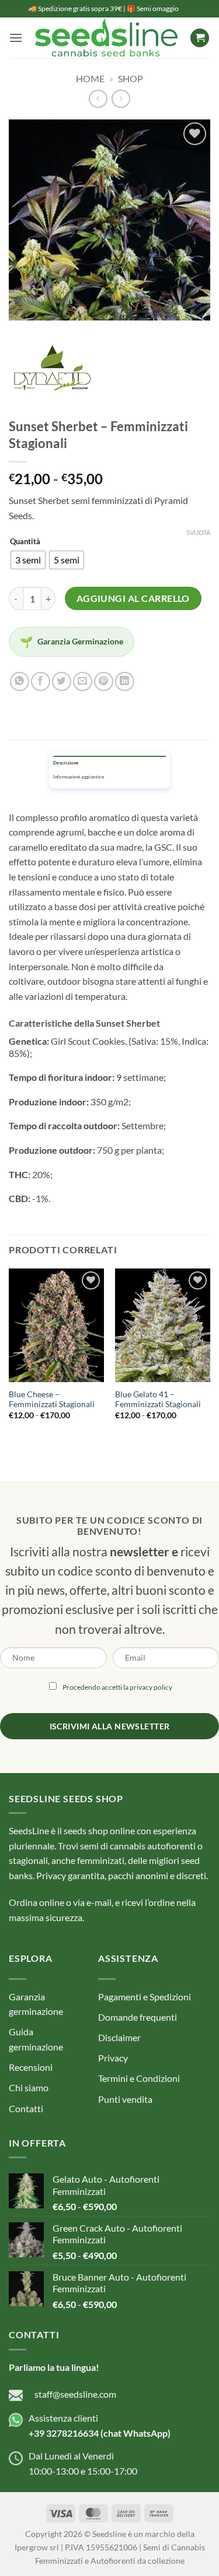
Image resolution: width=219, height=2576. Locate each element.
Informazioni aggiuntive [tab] (79, 777)
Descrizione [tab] (66, 763)
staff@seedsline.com (75, 2394)
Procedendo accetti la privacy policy (117, 1687)
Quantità (25, 542)
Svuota (198, 532)
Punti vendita (125, 2099)
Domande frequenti (138, 2017)
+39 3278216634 (64, 2433)
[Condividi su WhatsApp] (20, 681)
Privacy (113, 2058)
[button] (16, 38)
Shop (131, 78)
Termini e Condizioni (139, 2078)
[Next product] (98, 99)
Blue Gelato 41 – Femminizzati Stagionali (158, 1400)
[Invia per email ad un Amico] (83, 681)
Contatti (26, 2108)
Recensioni (31, 2067)
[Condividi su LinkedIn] (125, 681)
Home (90, 78)
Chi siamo (29, 2087)
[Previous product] (121, 99)
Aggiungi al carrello (133, 598)
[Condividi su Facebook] (41, 681)
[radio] (28, 560)
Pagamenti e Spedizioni (145, 1997)
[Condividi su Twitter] (62, 681)
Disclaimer (119, 2037)
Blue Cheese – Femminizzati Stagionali (52, 1400)
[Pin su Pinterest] (104, 681)
